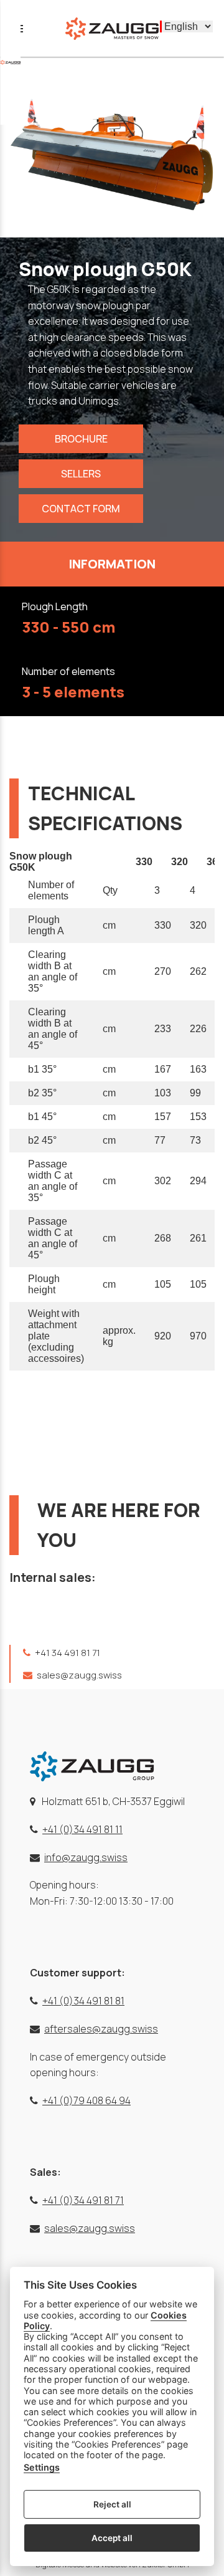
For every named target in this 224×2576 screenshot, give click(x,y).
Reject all (112, 2504)
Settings (42, 2467)
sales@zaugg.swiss (78, 1675)
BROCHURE (81, 439)
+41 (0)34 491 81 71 (83, 2200)
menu (17, 29)
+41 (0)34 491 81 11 (82, 1829)
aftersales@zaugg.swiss (101, 2029)
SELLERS (81, 474)
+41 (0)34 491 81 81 (83, 2001)
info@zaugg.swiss (86, 1857)
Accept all (112, 2538)
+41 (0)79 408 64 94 (86, 2100)
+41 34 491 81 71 (67, 1653)
